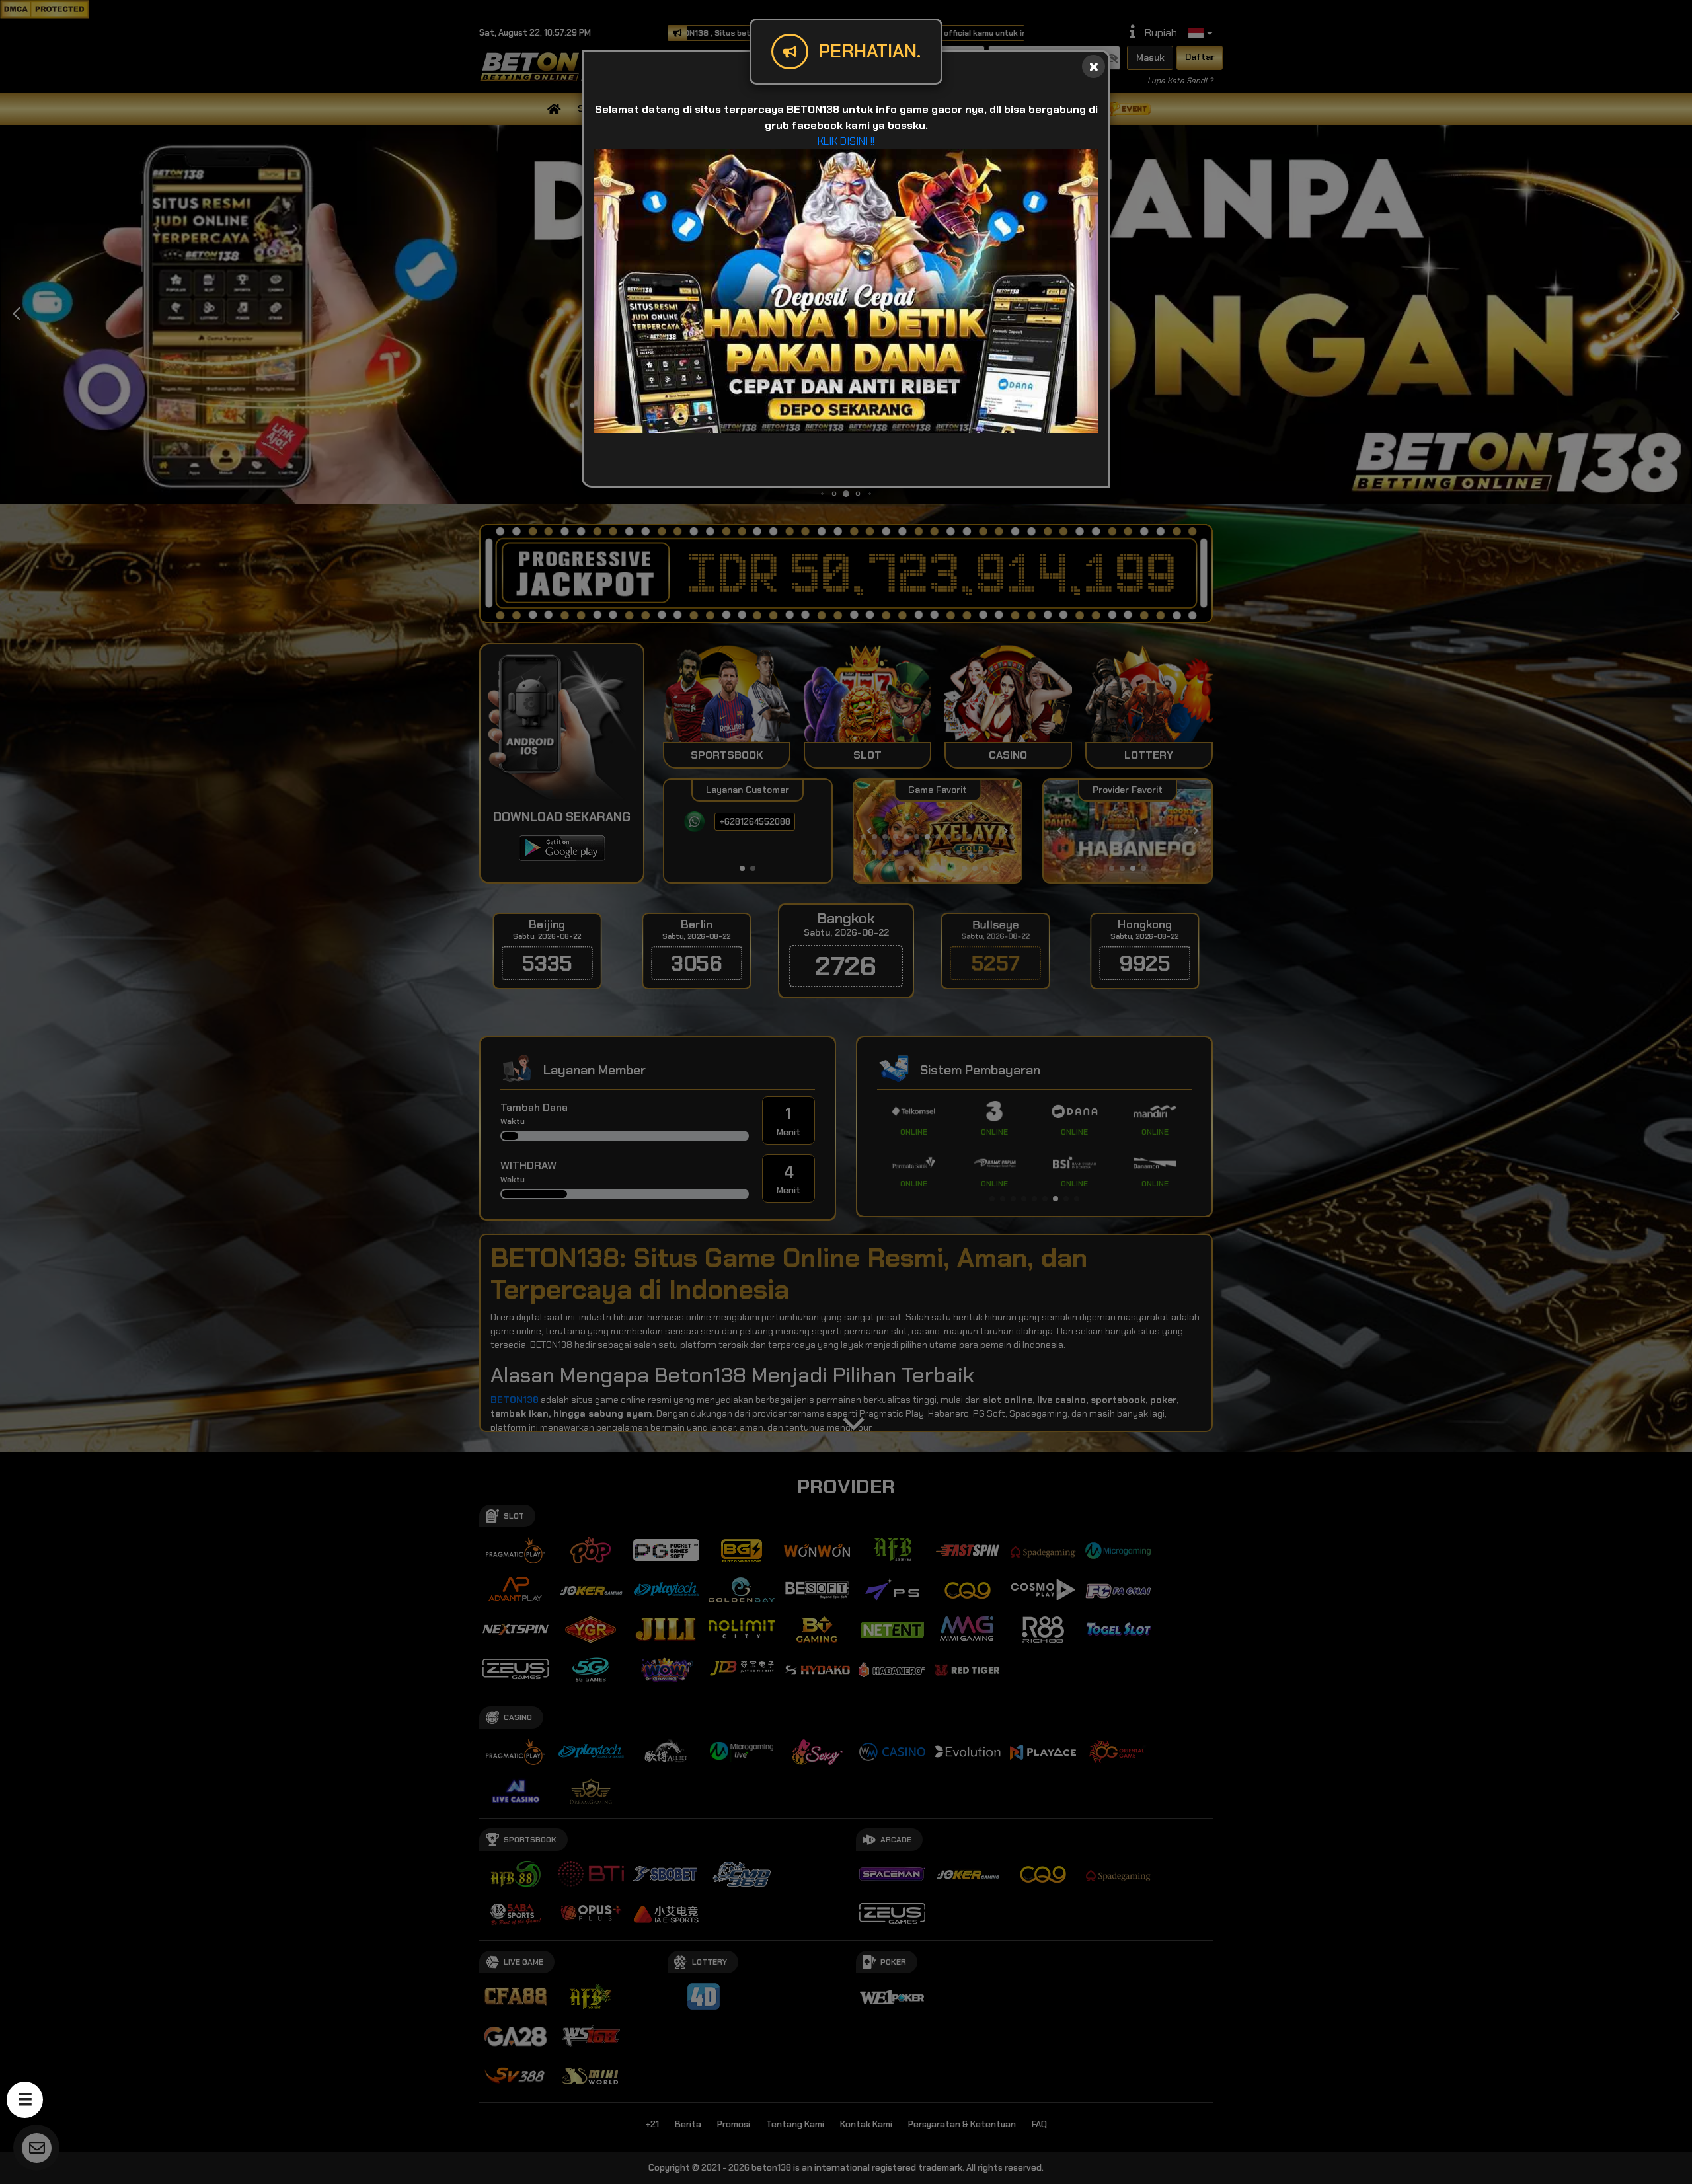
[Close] (1094, 66)
